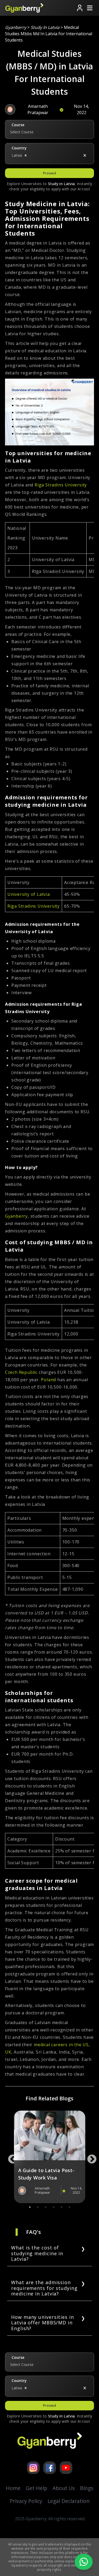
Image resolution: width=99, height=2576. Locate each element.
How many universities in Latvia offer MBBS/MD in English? (43, 2323)
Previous (10, 2157)
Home (13, 2488)
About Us (64, 2488)
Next (89, 2157)
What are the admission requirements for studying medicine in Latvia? (44, 2288)
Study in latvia (45, 27)
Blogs (87, 2488)
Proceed (49, 173)
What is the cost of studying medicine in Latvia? (37, 2253)
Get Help (37, 2488)
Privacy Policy (26, 2501)
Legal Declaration (69, 2501)
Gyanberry (16, 27)
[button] (26, 155)
